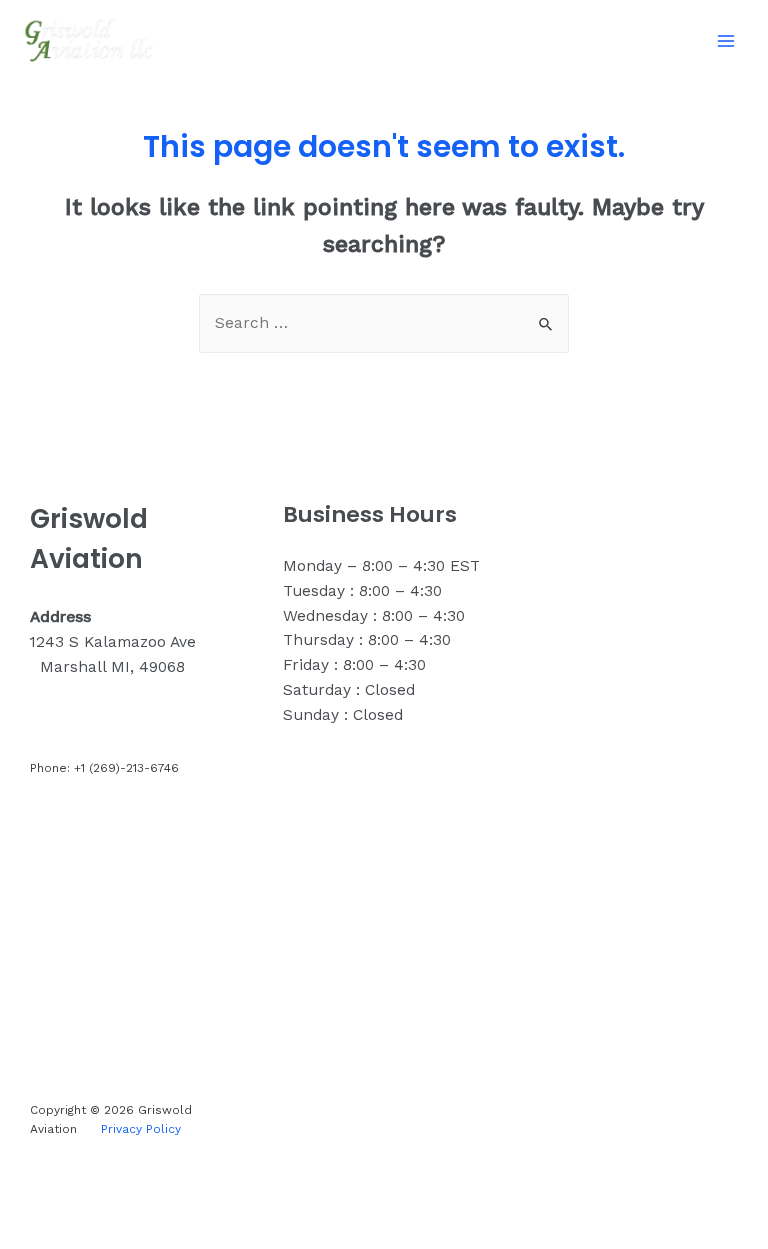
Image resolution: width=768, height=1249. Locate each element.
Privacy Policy (141, 1129)
